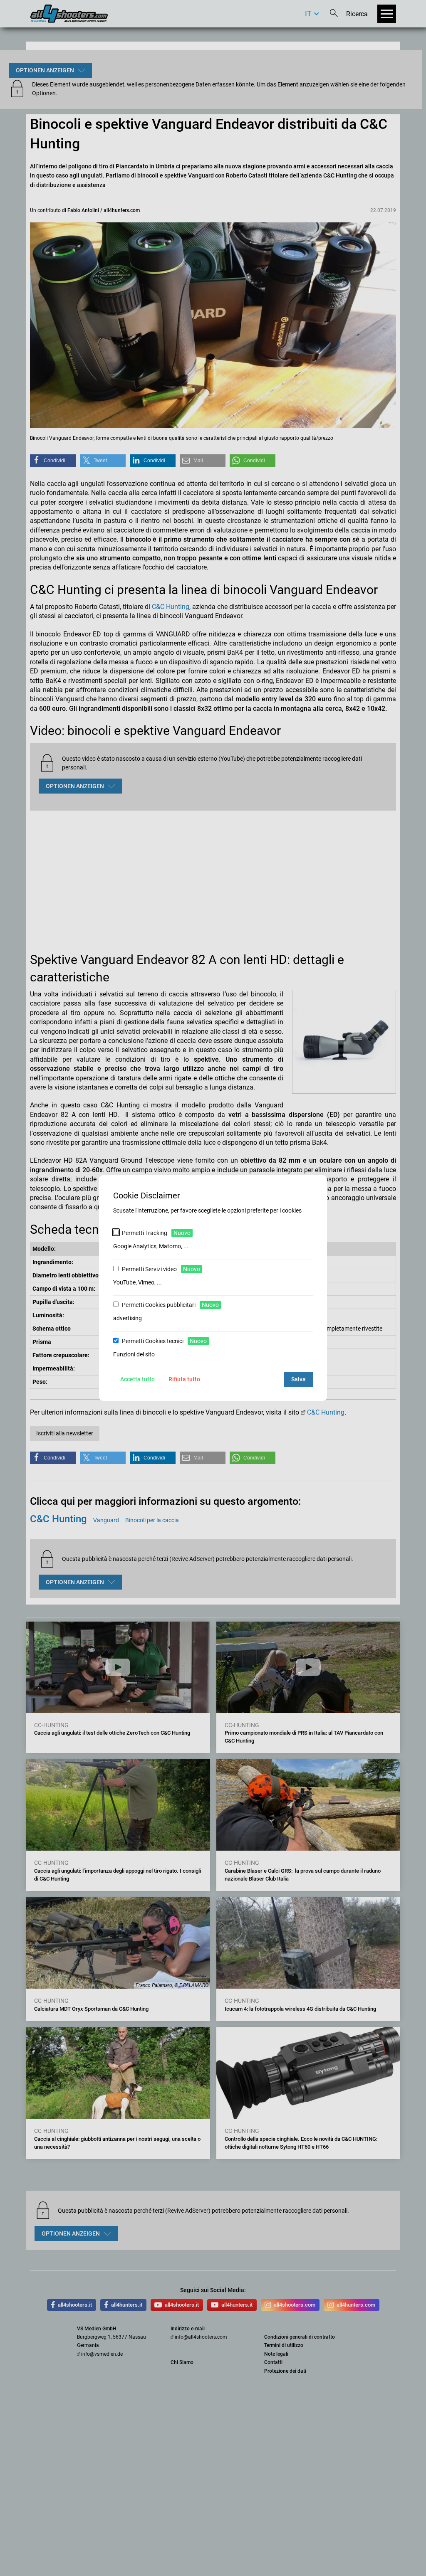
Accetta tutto (137, 1379)
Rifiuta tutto (184, 1379)
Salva (298, 1379)
